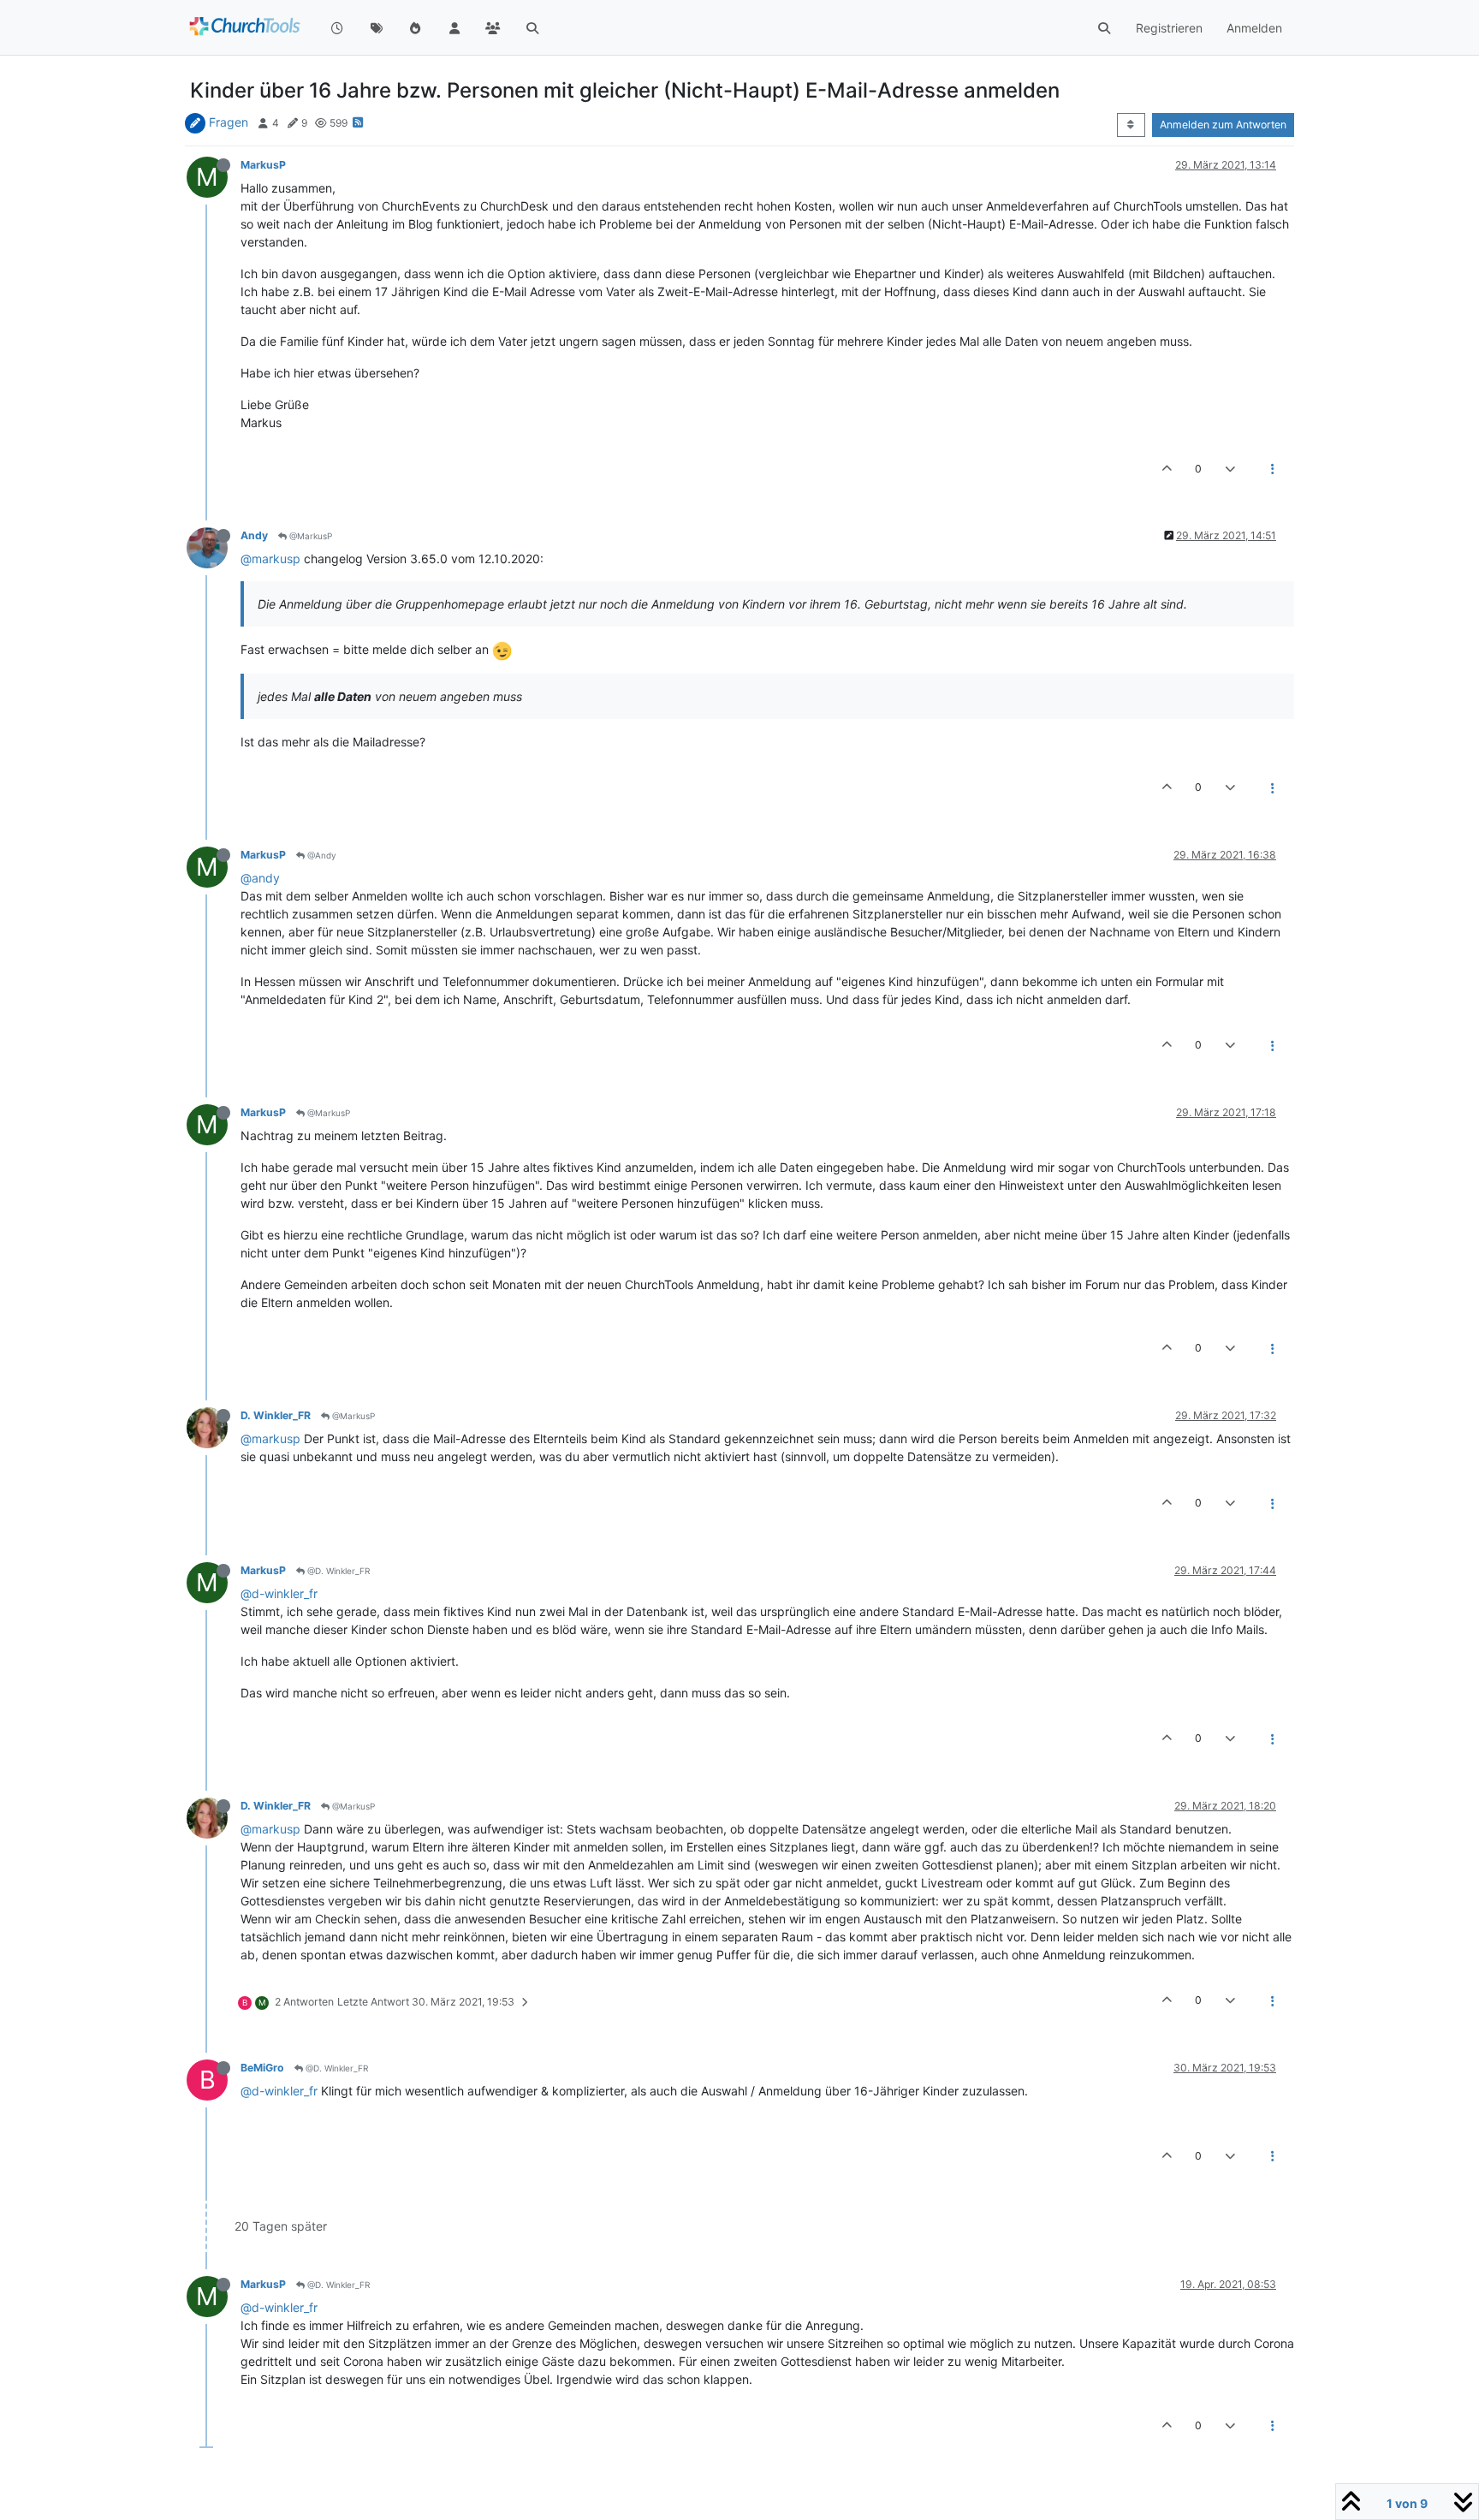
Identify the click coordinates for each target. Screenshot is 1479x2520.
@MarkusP (309, 536)
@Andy (321, 855)
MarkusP (263, 165)
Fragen (229, 122)
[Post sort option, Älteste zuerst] (1131, 125)
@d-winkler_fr (279, 1593)
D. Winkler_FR (276, 1415)
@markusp (270, 559)
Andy (254, 535)
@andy (260, 878)
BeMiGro (262, 2068)
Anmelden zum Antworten (1223, 125)
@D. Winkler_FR (337, 1571)
